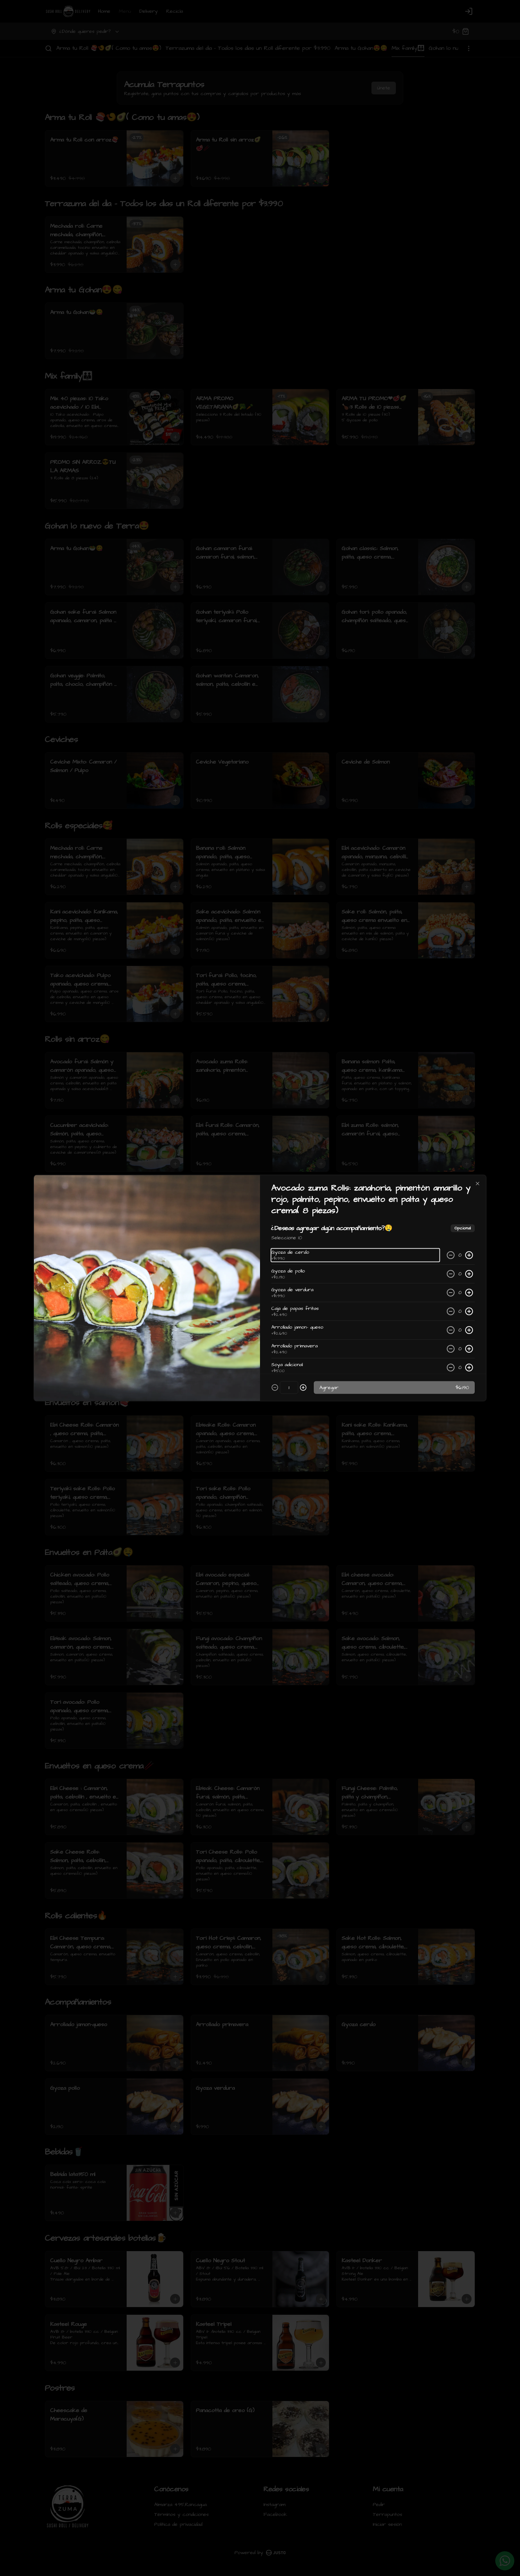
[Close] (478, 1184)
